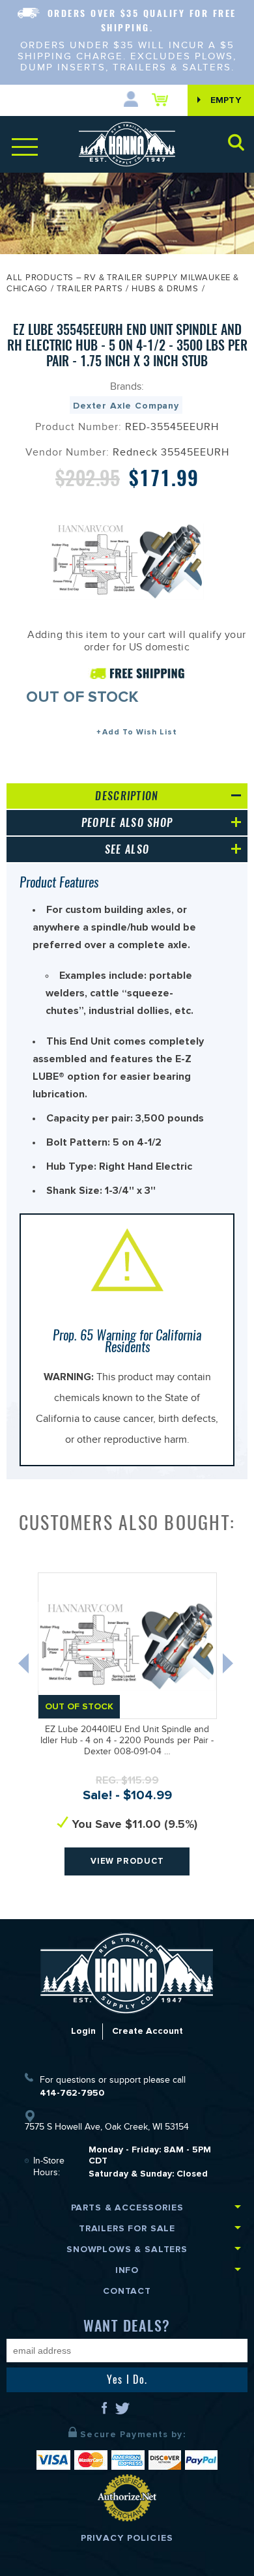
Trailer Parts (90, 290)
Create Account (148, 2031)
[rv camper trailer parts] (127, 1973)
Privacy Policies (127, 2538)
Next (229, 1666)
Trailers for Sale (127, 2228)
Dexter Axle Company (126, 406)
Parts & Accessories (127, 2207)
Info (127, 2270)
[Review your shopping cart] (163, 100)
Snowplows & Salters (127, 2249)
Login (83, 2031)
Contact (127, 2291)
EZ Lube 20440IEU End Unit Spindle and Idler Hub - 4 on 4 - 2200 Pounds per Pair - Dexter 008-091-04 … (127, 1742)
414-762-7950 (72, 2093)
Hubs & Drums (165, 290)
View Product (127, 1861)
